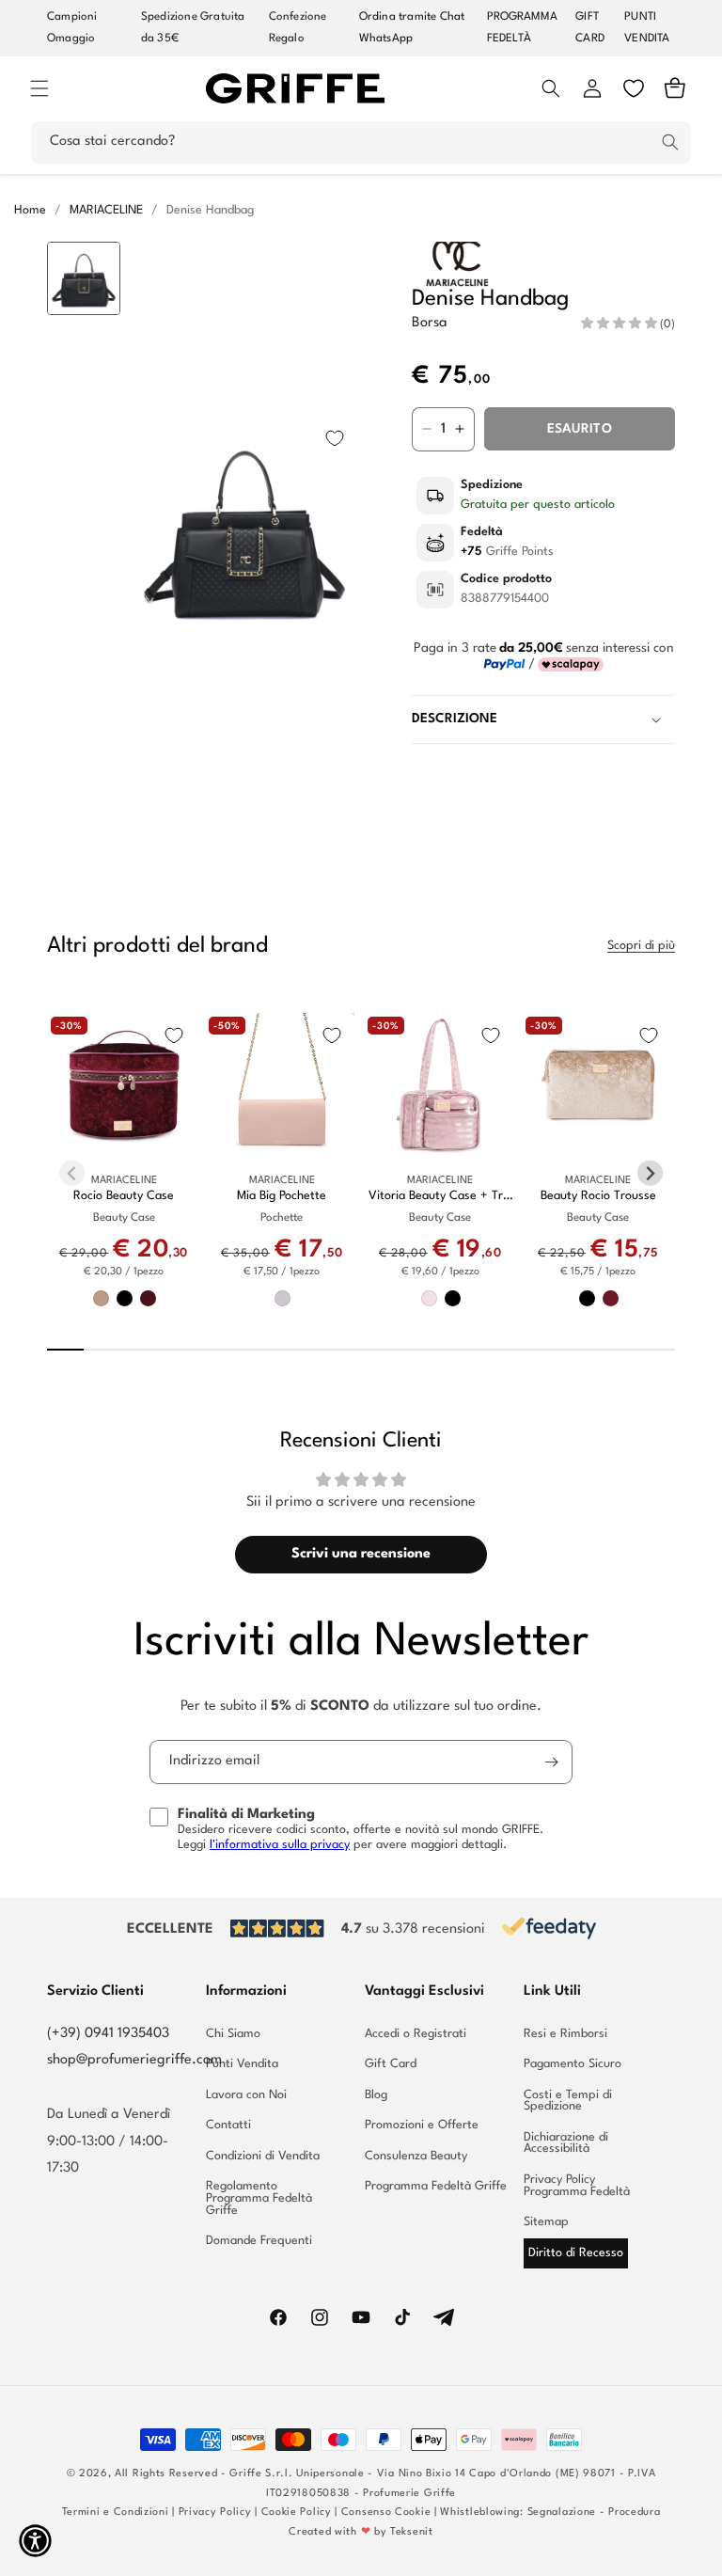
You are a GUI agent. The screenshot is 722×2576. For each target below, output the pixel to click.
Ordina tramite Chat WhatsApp (412, 28)
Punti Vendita (242, 2064)
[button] (39, 88)
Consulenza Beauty (416, 2156)
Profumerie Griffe (409, 2494)
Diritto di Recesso (576, 2253)
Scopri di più (641, 946)
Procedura (634, 2513)
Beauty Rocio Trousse (598, 1196)
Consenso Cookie (386, 2513)
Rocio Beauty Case (124, 1196)
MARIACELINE (106, 210)
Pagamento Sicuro (573, 2064)
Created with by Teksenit (361, 2532)
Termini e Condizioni (116, 2513)
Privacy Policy (215, 2513)
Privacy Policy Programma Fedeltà (577, 2186)
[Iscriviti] (551, 1762)
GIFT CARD (590, 28)
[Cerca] (670, 142)
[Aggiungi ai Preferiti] (335, 438)
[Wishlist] (634, 88)
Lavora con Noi (246, 2095)
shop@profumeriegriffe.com (134, 2060)
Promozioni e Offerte (422, 2125)
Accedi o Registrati (416, 2034)
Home (30, 210)
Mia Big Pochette (282, 1196)
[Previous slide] (84, 271)
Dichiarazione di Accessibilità (566, 2143)
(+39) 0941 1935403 (108, 2034)
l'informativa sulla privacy (280, 1845)
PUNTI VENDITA (647, 28)
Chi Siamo (233, 2034)
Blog (376, 2095)
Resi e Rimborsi (565, 2034)
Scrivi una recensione (361, 1554)
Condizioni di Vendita (263, 2156)
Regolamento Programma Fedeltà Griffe (259, 2198)
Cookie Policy (297, 2513)
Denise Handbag (210, 210)
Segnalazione (562, 2513)
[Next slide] (84, 787)
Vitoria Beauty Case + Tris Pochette (440, 1197)
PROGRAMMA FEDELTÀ (523, 28)
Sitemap (546, 2222)
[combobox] (361, 142)
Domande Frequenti (259, 2241)
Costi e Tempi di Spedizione (568, 2101)
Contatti (228, 2125)
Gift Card (391, 2064)
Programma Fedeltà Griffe (436, 2186)
